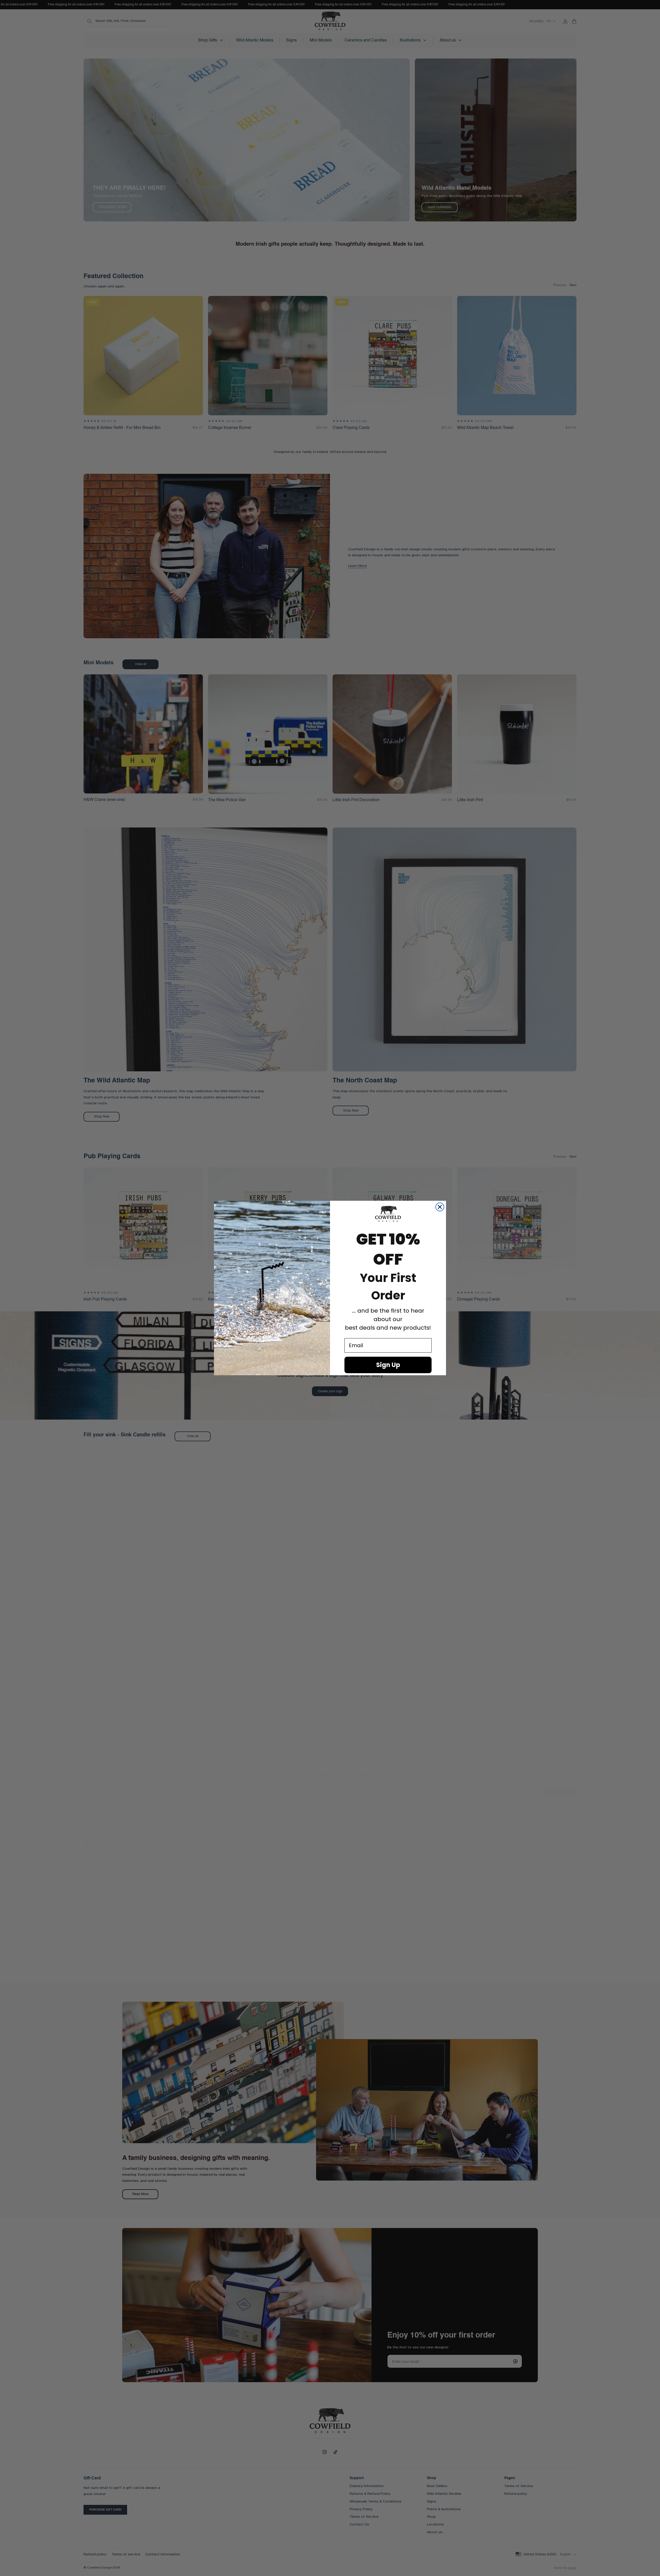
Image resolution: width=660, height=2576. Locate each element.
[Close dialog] (440, 1207)
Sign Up (388, 1365)
